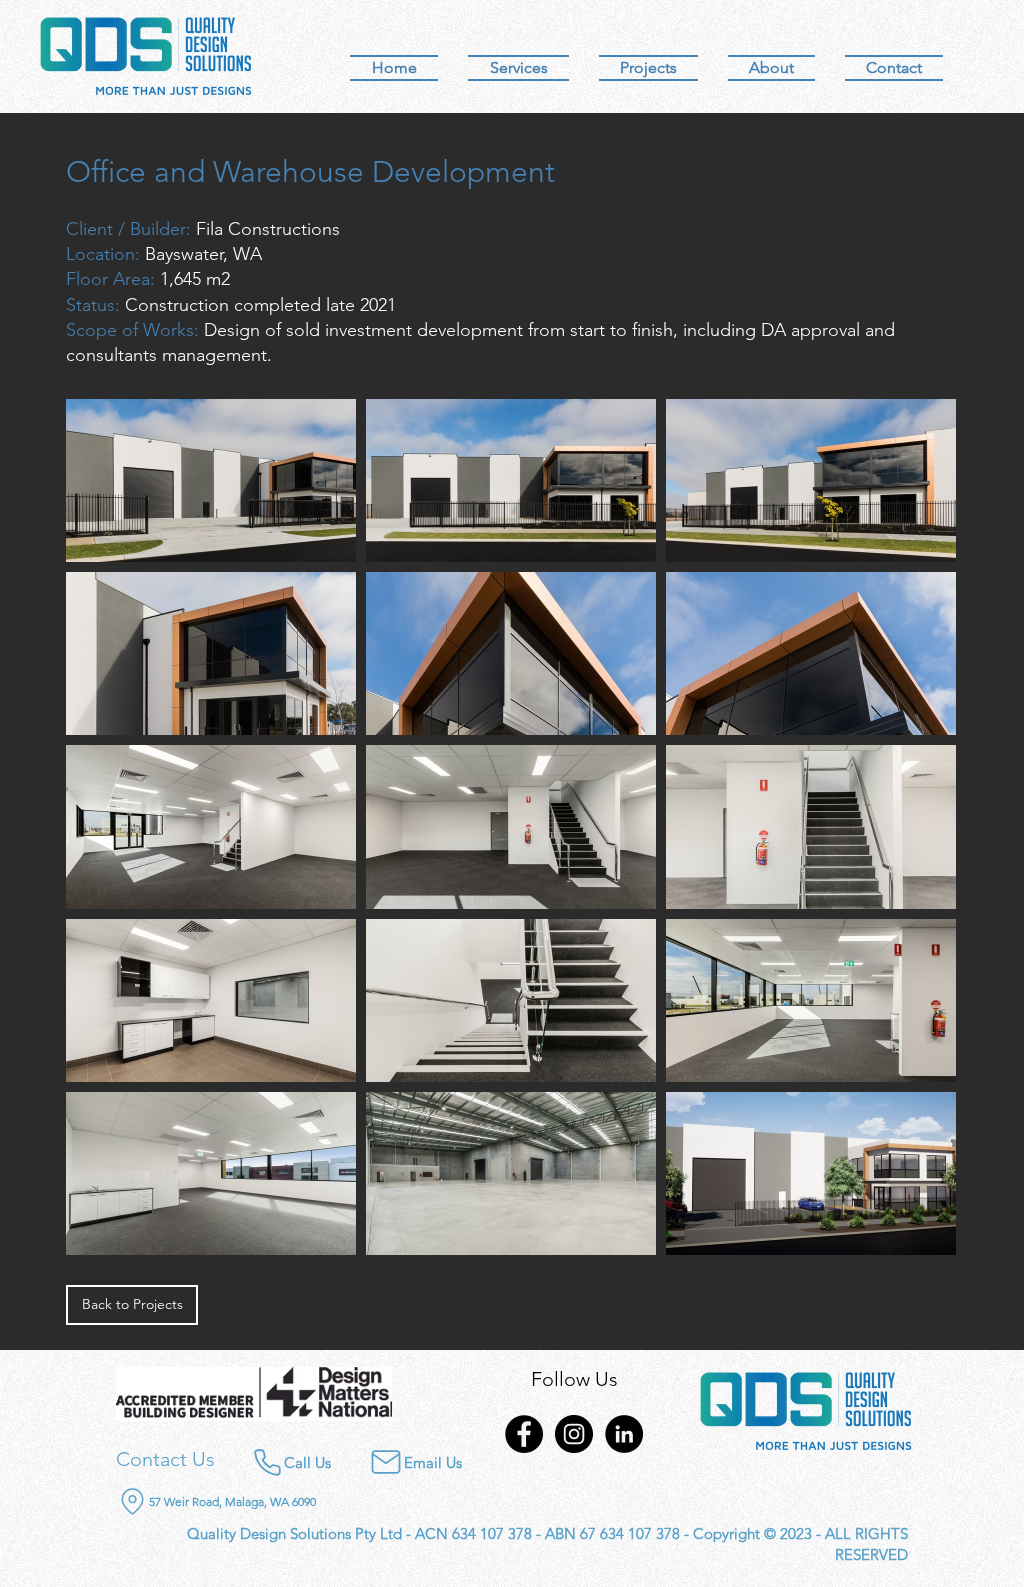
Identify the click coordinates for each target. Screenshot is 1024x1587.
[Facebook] (524, 1434)
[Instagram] (574, 1434)
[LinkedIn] (624, 1434)
